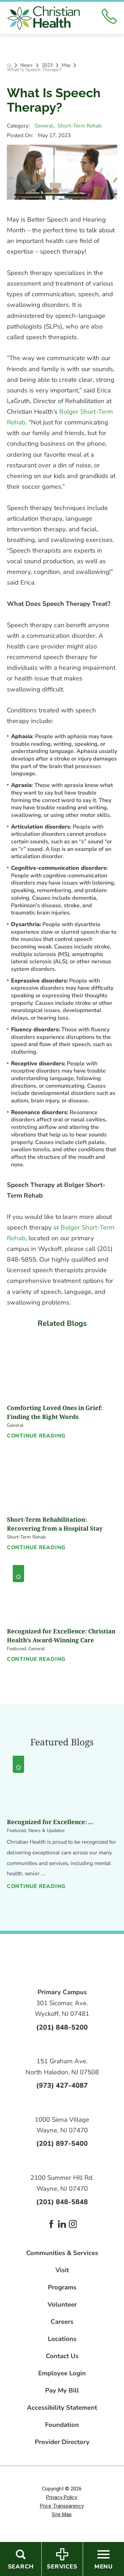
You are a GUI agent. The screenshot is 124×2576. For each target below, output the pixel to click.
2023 (47, 65)
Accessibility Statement (62, 2408)
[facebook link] (51, 2224)
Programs (62, 2288)
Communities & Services (62, 2253)
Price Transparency (62, 2506)
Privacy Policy (62, 2497)
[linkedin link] (62, 2224)
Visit (62, 2270)
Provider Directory (62, 2442)
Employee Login (62, 2373)
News (27, 65)
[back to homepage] (9, 65)
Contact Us (62, 2356)
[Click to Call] (109, 18)
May (66, 65)
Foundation (62, 2425)
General (44, 126)
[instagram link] (73, 2224)
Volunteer (62, 2305)
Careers (62, 2322)
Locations (62, 2339)
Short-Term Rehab (80, 126)
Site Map (62, 2514)
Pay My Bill (62, 2391)
